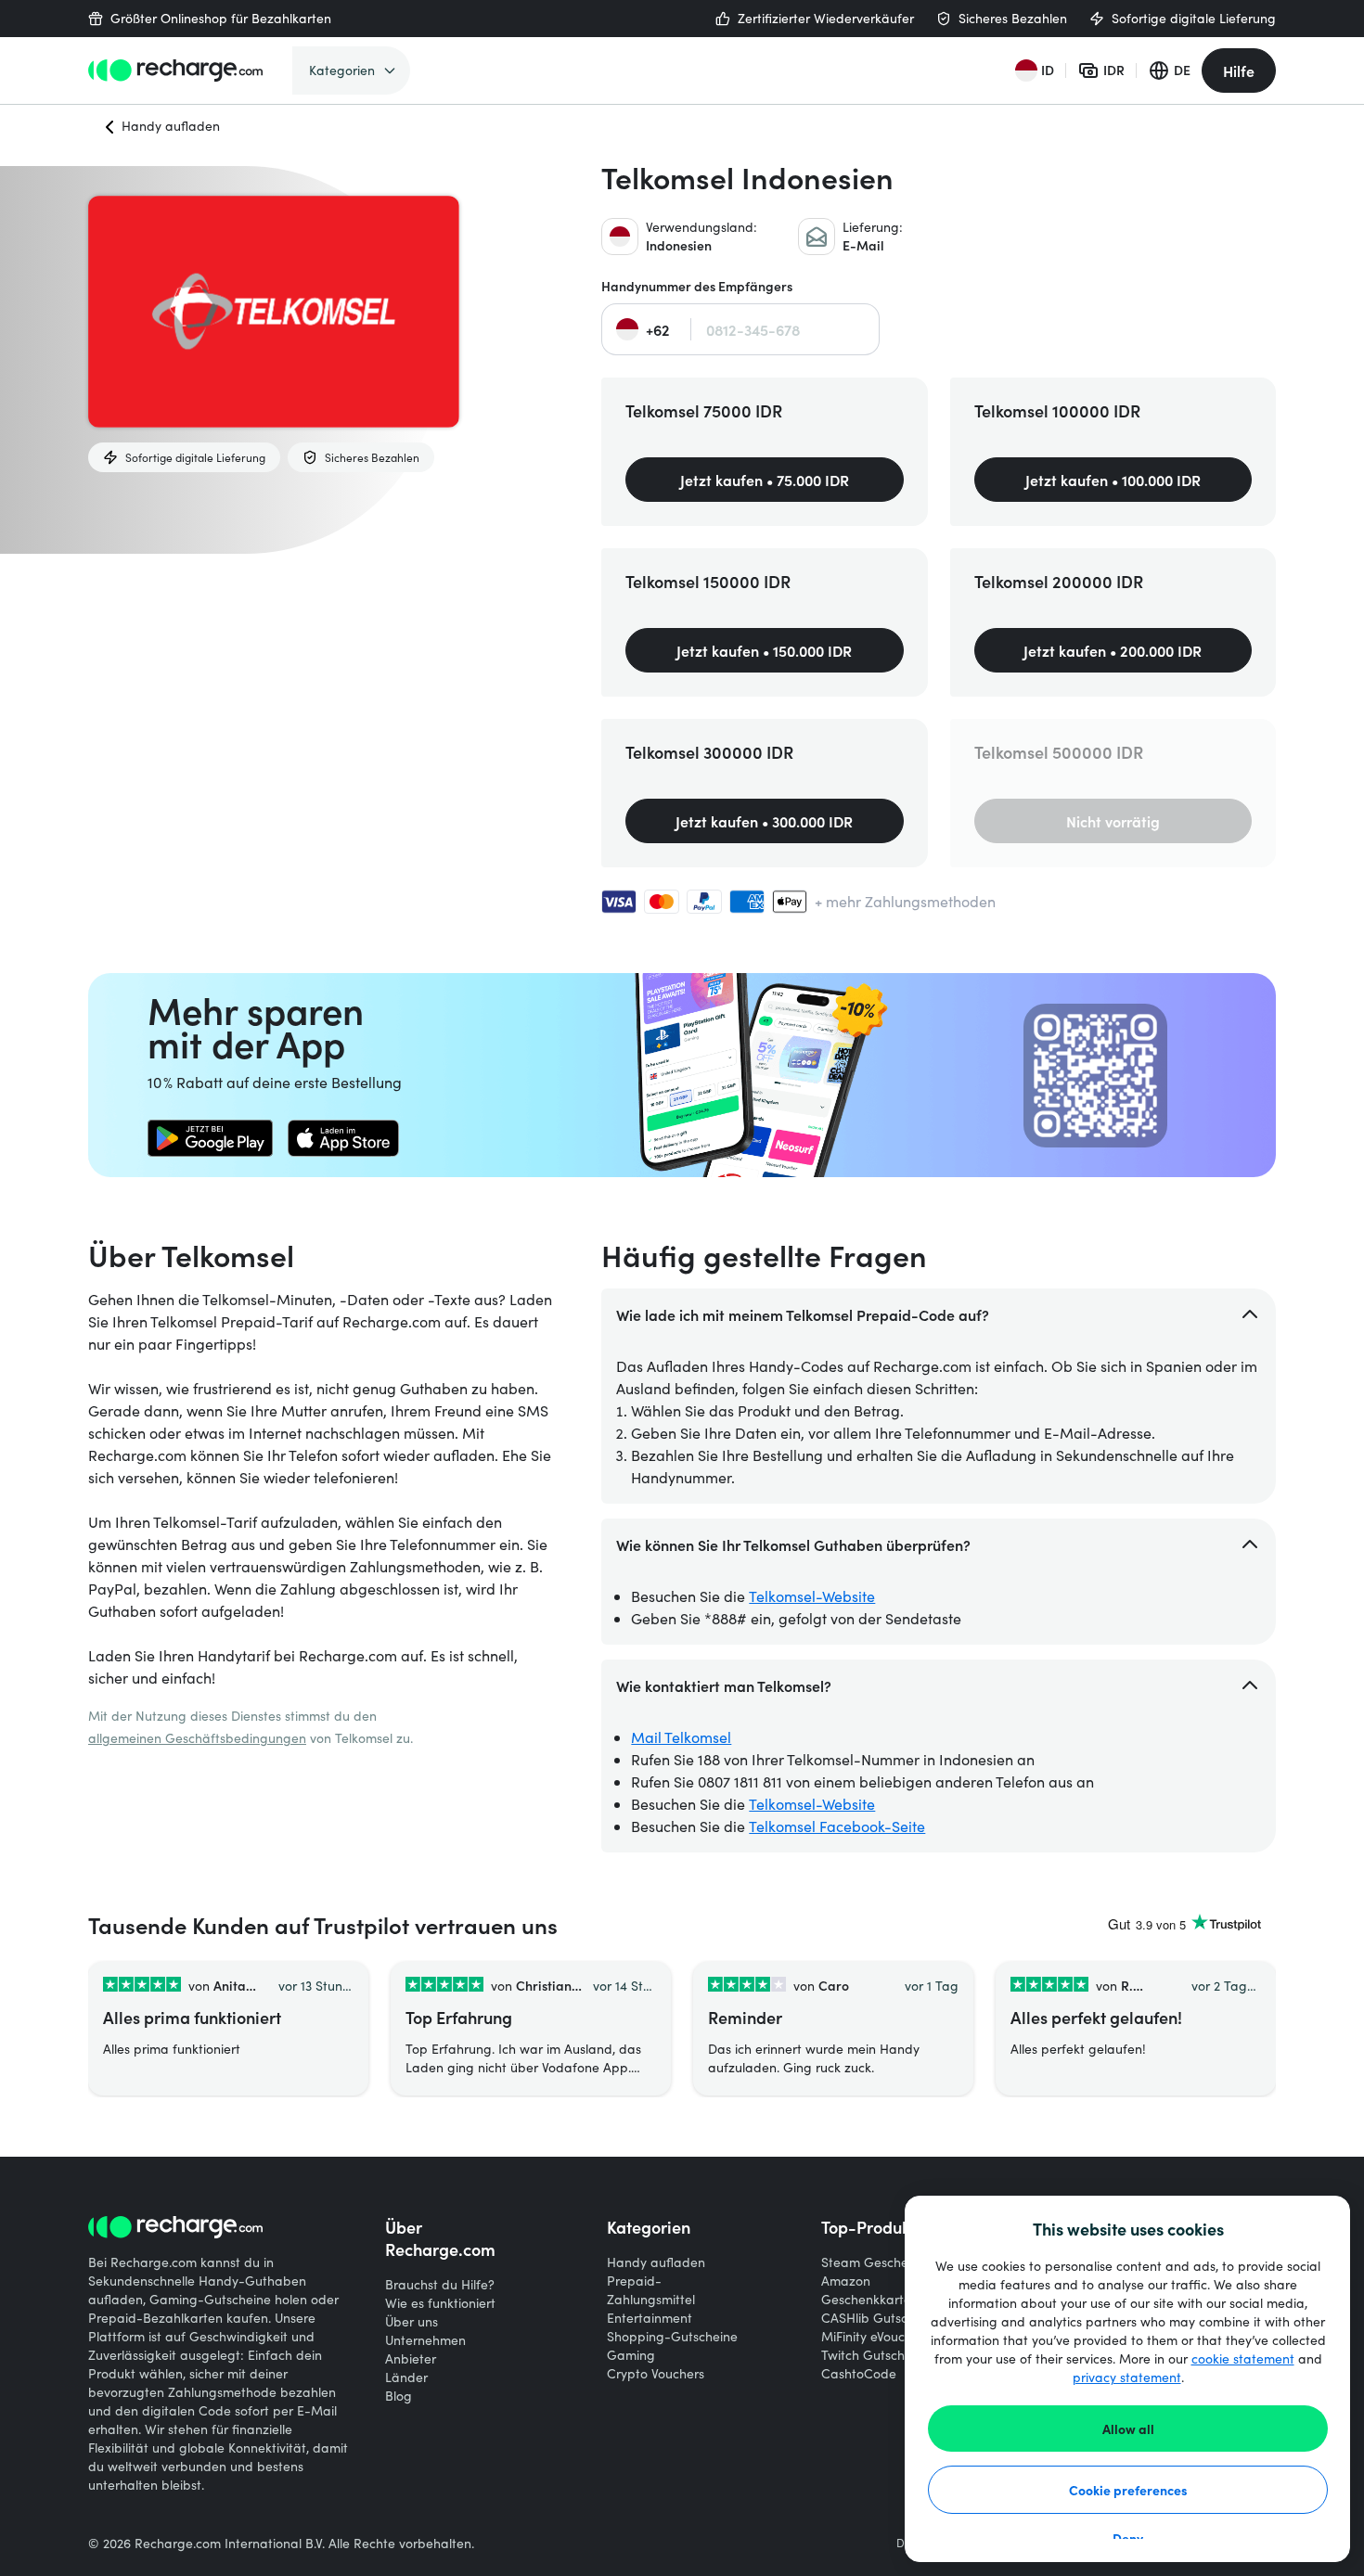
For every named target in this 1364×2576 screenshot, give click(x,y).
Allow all (1128, 2429)
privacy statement (1127, 2377)
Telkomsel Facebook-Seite (837, 1826)
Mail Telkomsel (681, 1737)
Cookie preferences (1128, 2490)
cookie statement (1243, 2358)
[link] (210, 1138)
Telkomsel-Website (812, 1596)
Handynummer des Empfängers (697, 286)
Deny (1128, 2538)
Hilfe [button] (1239, 70)
